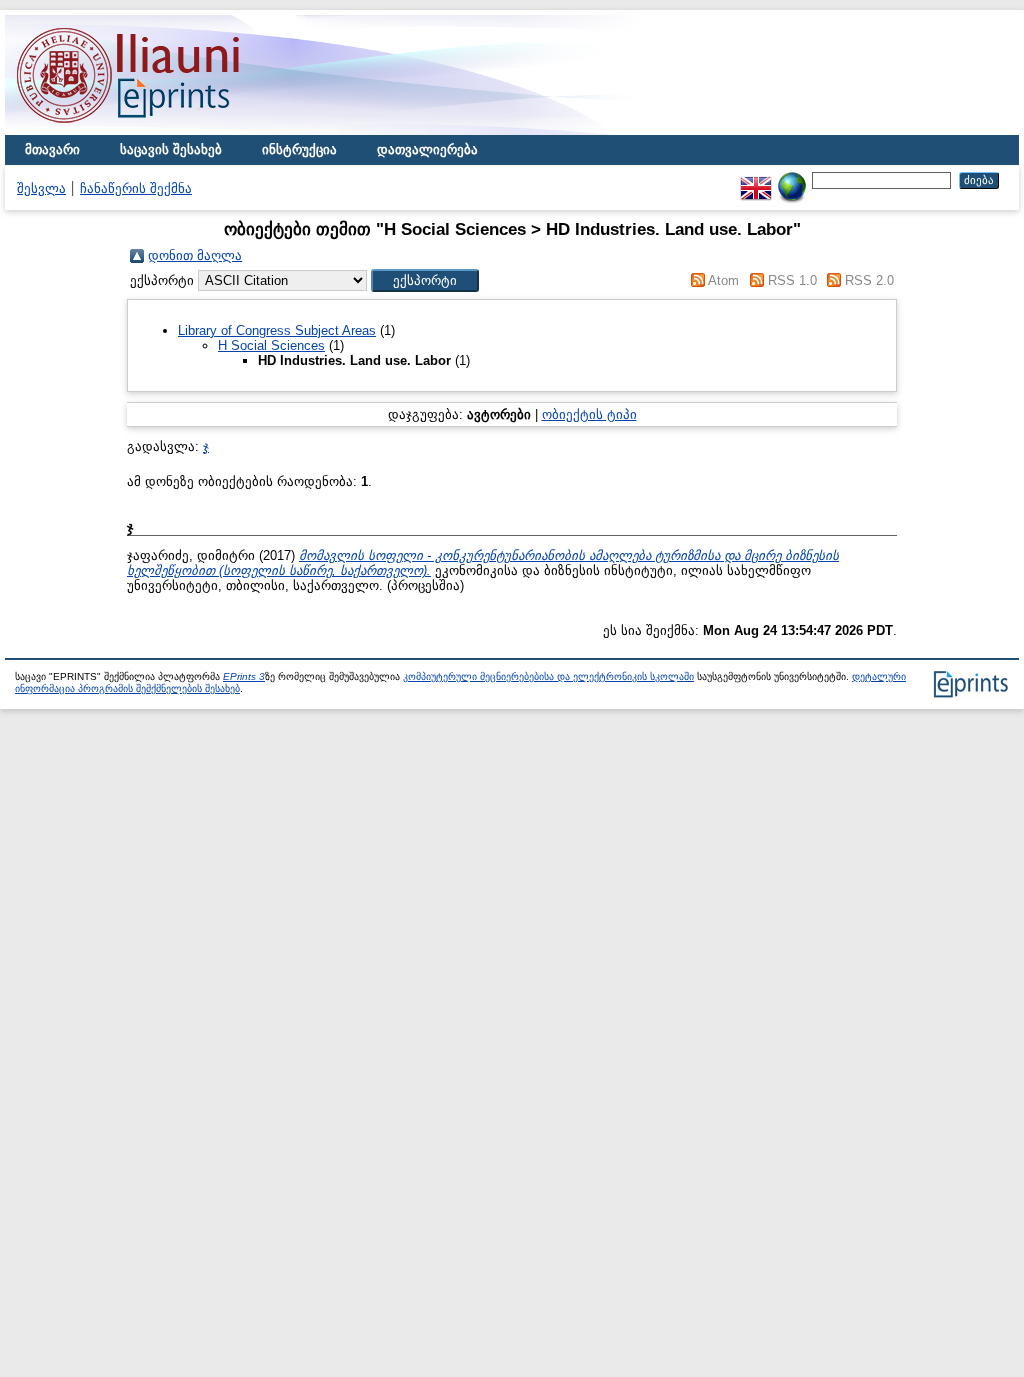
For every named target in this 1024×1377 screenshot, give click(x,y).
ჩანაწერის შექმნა (136, 188)
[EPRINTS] (175, 130)
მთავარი (52, 149)
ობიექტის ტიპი (589, 414)
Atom (723, 280)
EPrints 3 (244, 676)
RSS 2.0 (869, 280)
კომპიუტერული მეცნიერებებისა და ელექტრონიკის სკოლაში (548, 676)
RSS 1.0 (792, 280)
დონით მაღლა (195, 255)
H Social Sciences (271, 345)
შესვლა (41, 188)
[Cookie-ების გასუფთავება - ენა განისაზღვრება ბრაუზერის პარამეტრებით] (792, 179)
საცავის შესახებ (171, 149)
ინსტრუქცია (299, 149)
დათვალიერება (427, 149)
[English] (756, 179)
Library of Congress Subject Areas (277, 330)
